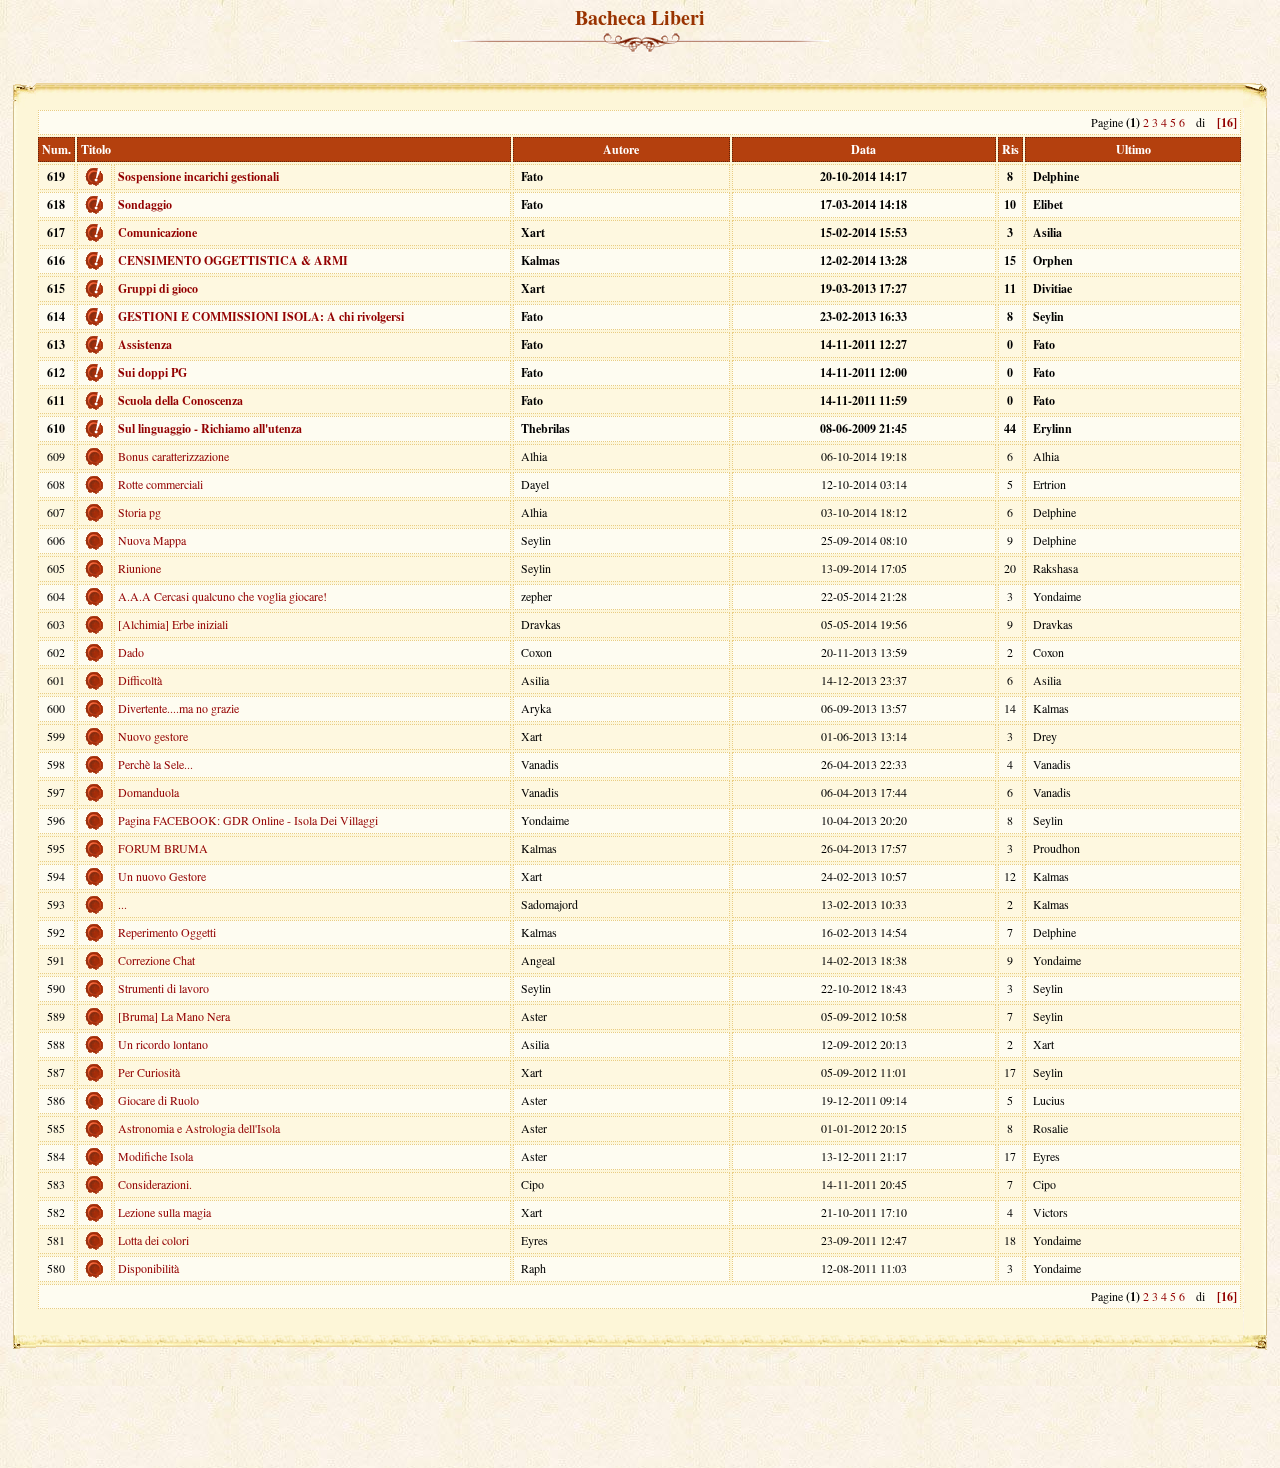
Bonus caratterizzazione (173, 456)
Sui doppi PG (152, 372)
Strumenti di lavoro (163, 988)
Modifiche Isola (155, 1156)
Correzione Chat (156, 960)
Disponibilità (148, 1268)
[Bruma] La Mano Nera (174, 1016)
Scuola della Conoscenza (180, 400)
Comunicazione (157, 232)
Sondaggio (145, 204)
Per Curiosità (149, 1072)
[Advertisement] (640, 69)
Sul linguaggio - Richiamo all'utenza (210, 428)
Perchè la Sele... (155, 764)
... (122, 904)
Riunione (139, 568)
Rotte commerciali (160, 484)
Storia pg (139, 512)
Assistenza (145, 344)
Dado (131, 652)
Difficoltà (140, 680)
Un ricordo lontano (163, 1044)
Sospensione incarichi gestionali (198, 176)
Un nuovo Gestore (162, 876)
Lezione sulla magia (164, 1212)
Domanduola (148, 792)
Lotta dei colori (153, 1240)
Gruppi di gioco (158, 288)
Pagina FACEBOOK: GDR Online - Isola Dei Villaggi (248, 820)
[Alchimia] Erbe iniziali (173, 624)
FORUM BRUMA (163, 848)
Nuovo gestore (153, 736)
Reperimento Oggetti (167, 932)
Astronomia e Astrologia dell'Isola (199, 1128)
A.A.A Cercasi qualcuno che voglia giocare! (222, 596)
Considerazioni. (155, 1184)
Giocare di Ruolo (158, 1100)
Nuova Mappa (152, 540)
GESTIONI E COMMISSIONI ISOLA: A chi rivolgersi (261, 316)
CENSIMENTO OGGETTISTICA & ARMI (233, 260)
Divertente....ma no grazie (178, 708)
